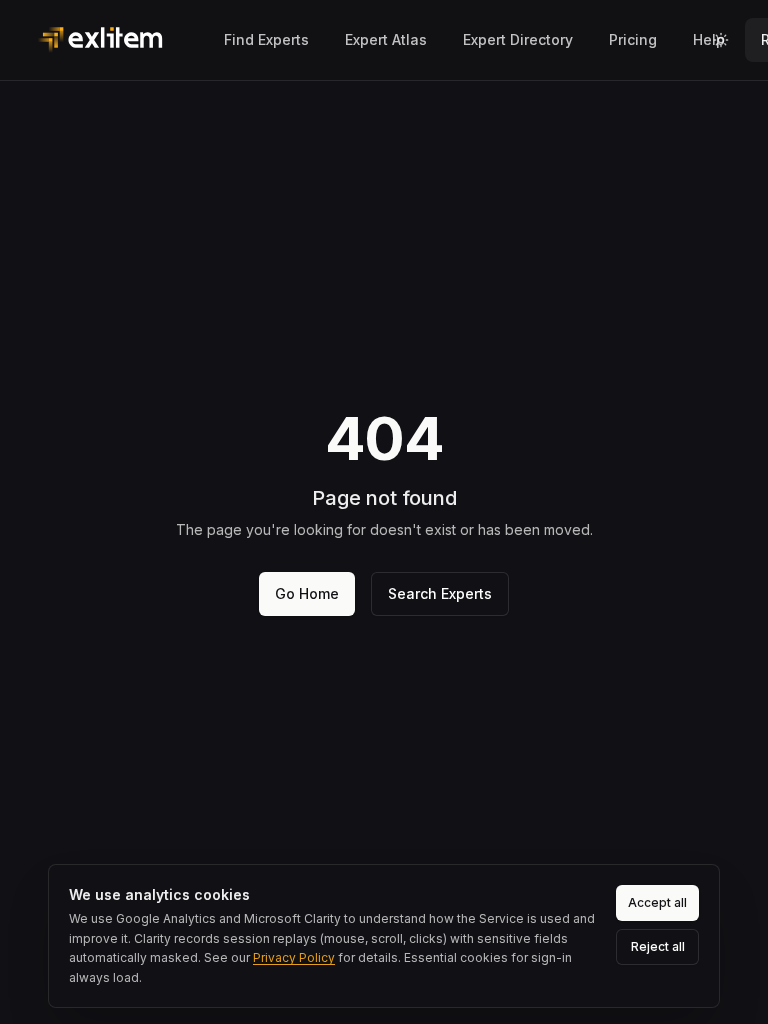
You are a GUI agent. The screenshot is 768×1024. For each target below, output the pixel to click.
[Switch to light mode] (721, 40)
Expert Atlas (386, 39)
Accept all (657, 902)
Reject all (658, 946)
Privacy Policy (294, 957)
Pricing (633, 39)
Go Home (307, 593)
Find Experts (266, 39)
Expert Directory (518, 39)
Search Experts (440, 593)
